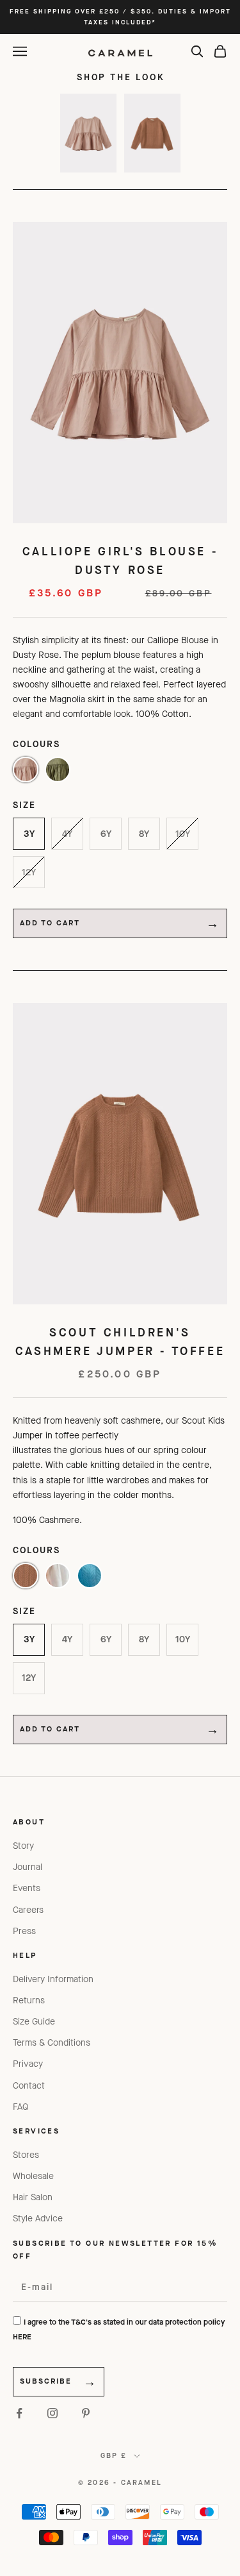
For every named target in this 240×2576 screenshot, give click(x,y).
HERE (22, 2337)
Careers (28, 1910)
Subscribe (46, 2381)
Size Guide (34, 2022)
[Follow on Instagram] (52, 2413)
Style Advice (38, 2218)
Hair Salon (33, 2197)
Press (24, 1931)
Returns (29, 2000)
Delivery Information (53, 1979)
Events (27, 1888)
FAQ (21, 2107)
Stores (26, 2155)
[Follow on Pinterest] (86, 2413)
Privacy (28, 2064)
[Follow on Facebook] (19, 2413)
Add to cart (50, 923)
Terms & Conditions (52, 2043)
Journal (28, 1867)
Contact (29, 2086)
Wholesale (33, 2176)
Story (23, 1846)
